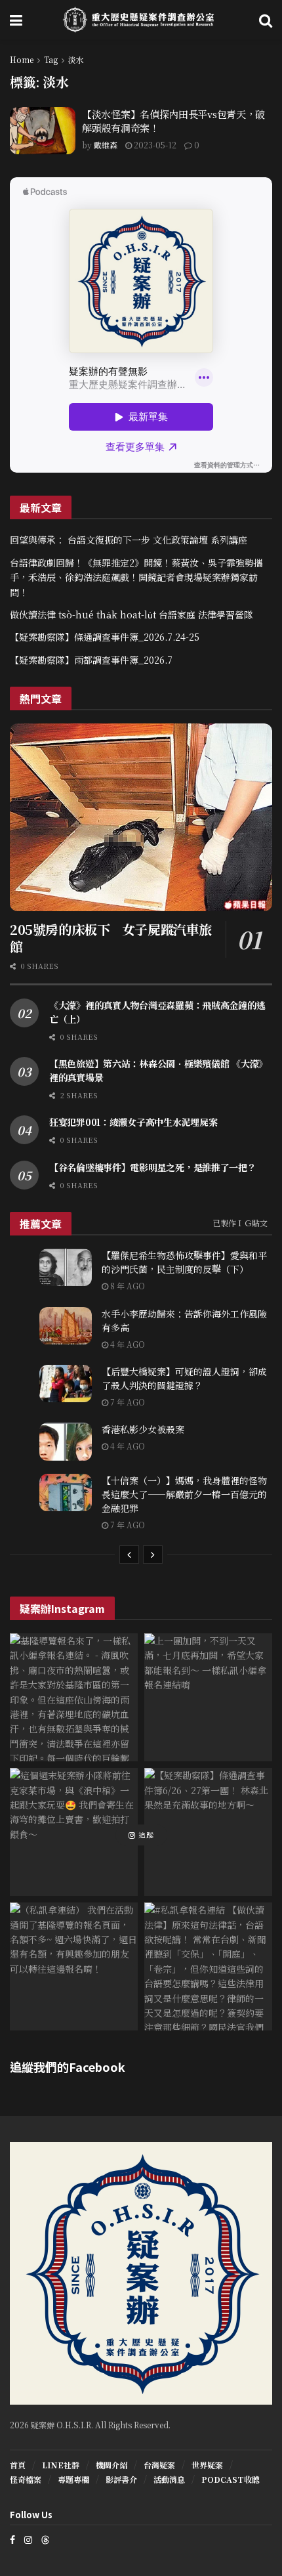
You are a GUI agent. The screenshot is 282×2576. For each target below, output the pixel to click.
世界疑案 (207, 2465)
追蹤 (145, 1835)
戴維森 (106, 145)
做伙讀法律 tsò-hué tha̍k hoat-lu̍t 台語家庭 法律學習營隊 (131, 614)
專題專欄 (73, 2479)
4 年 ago (127, 1344)
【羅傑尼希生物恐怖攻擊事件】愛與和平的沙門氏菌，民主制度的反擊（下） (184, 1262)
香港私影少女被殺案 (143, 1429)
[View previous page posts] (129, 1555)
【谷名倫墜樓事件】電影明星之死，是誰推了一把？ (153, 1167)
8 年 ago (127, 1286)
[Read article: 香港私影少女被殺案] (66, 1441)
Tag (51, 59)
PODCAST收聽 (231, 2479)
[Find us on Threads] (45, 2539)
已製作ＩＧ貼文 (240, 1223)
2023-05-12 (154, 145)
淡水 (76, 59)
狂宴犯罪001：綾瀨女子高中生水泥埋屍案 (133, 1122)
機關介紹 (111, 2465)
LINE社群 (61, 2465)
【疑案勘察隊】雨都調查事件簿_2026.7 (91, 660)
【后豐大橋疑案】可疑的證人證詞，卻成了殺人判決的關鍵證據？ (184, 1378)
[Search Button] (266, 20)
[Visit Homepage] (141, 20)
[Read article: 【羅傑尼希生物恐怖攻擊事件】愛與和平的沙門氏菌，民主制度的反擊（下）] (66, 1267)
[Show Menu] (16, 20)
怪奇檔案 (26, 2479)
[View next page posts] (153, 1555)
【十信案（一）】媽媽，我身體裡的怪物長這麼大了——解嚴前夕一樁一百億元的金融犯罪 (184, 1494)
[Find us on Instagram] (28, 2540)
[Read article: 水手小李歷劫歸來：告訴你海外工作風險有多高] (66, 1326)
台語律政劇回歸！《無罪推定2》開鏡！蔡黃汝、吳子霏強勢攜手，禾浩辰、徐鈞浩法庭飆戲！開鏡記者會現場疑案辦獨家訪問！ (136, 577)
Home (22, 59)
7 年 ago (127, 1402)
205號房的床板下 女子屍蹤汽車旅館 (111, 938)
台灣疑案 (159, 2465)
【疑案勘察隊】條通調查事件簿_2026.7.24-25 (105, 637)
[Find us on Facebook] (12, 2540)
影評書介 (121, 2479)
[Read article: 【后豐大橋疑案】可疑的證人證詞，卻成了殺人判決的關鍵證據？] (66, 1384)
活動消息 (169, 2479)
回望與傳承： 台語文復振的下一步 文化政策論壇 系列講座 (129, 540)
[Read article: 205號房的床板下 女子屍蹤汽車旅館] (141, 817)
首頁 (18, 2465)
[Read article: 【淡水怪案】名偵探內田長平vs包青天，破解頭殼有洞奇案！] (43, 131)
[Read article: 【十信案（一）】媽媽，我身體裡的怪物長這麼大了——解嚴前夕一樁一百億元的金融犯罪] (66, 1492)
